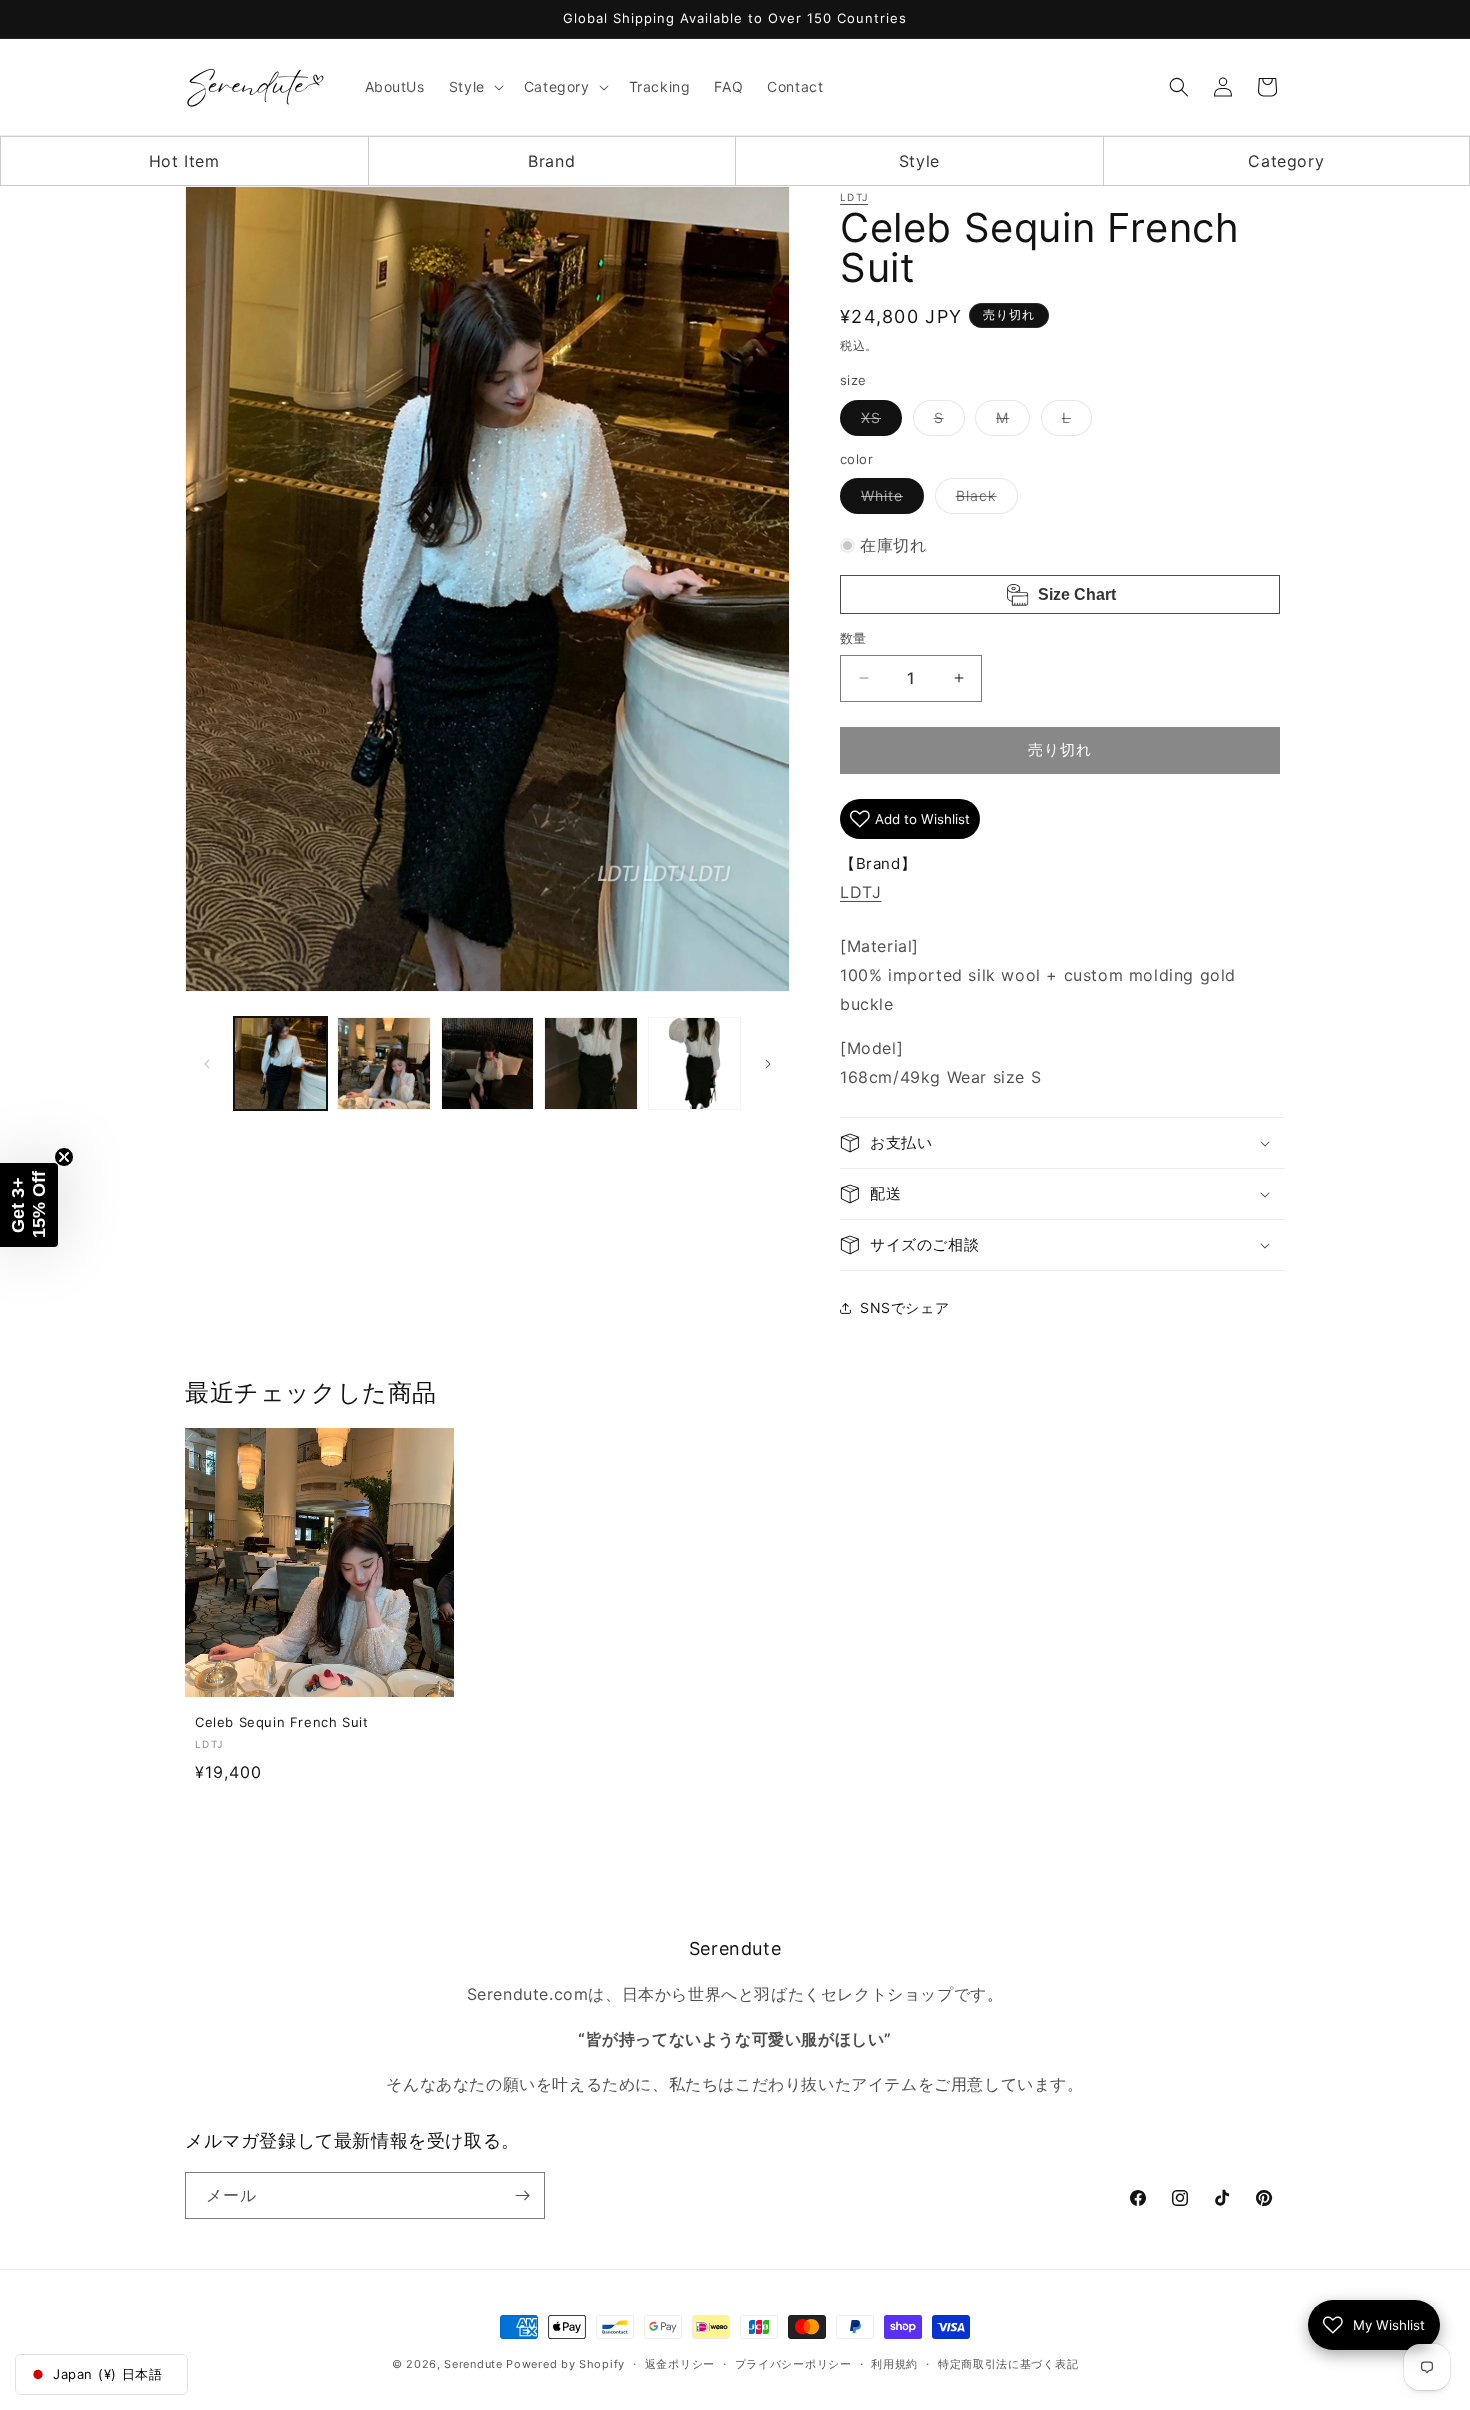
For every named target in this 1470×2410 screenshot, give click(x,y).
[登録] (522, 2195)
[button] (474, 87)
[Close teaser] (64, 1157)
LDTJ (854, 197)
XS (878, 422)
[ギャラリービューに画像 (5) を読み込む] (694, 1063)
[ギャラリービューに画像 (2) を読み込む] (383, 1063)
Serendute (473, 2364)
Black (983, 500)
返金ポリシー (680, 2364)
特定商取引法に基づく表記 (1008, 2364)
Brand (551, 161)
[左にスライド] (207, 1064)
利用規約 (894, 2364)
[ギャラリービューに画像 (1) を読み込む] (280, 1063)
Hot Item (184, 161)
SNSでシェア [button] (904, 1307)
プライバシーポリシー (793, 2364)
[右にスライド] (768, 1064)
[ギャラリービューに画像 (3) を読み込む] (487, 1063)
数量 (853, 638)
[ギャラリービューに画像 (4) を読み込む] (590, 1063)
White (889, 500)
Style (919, 161)
